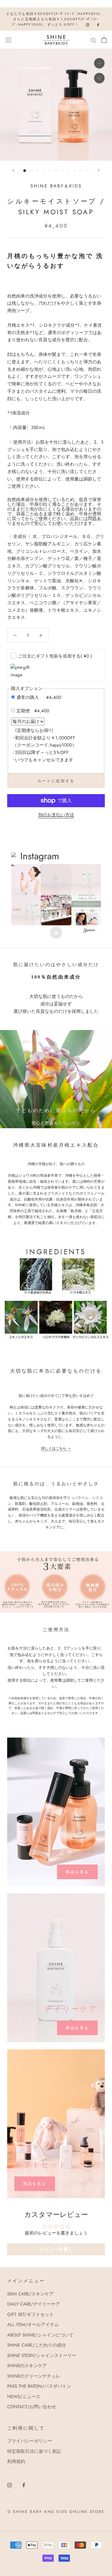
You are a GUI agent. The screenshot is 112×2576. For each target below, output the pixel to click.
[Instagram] (9, 2485)
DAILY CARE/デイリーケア (34, 2304)
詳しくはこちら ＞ (56, 1448)
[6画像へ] (56, 171)
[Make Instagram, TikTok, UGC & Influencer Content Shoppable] (90, 931)
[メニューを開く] (8, 40)
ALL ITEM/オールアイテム (33, 2325)
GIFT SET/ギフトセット (30, 2314)
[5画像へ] (50, 171)
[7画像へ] (62, 171)
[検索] (93, 40)
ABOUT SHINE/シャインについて (40, 2335)
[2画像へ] (31, 171)
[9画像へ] (75, 171)
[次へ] (99, 170)
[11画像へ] (87, 171)
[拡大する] (99, 63)
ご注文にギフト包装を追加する (55, 656)
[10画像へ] (81, 171)
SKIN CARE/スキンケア (30, 2294)
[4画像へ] (43, 171)
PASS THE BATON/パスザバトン (39, 2386)
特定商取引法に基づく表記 (34, 2451)
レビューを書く (56, 2249)
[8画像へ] (69, 171)
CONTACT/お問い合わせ (32, 2407)
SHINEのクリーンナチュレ (34, 2376)
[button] (25, 879)
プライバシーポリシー (30, 2441)
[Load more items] (56, 933)
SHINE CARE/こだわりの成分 (37, 2345)
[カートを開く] (104, 40)
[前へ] (13, 170)
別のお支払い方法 (56, 815)
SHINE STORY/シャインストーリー (42, 2356)
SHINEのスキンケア (27, 2366)
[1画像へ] (25, 171)
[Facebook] (24, 2485)
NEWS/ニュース (24, 2397)
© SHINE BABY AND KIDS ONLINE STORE (56, 2512)
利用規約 (16, 2461)
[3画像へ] (37, 171)
